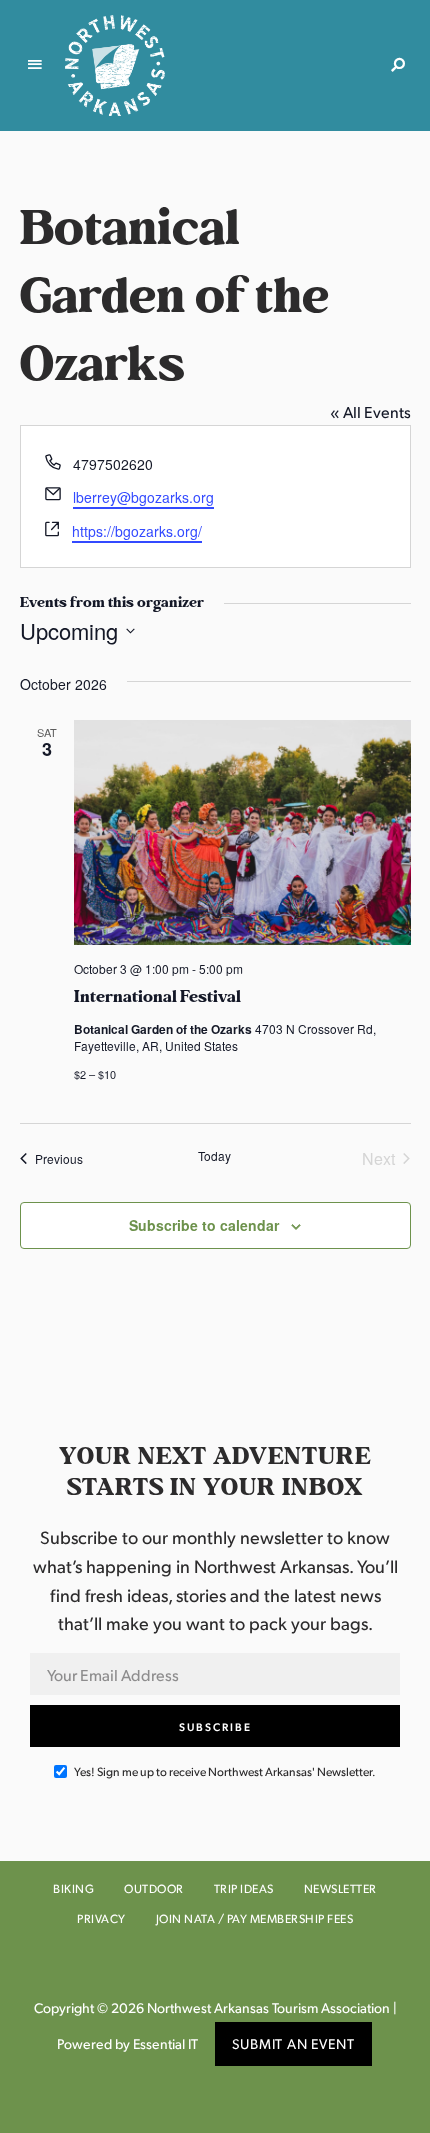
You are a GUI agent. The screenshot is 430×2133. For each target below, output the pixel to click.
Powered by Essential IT (127, 2043)
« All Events (370, 411)
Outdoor (154, 1888)
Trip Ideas (244, 1888)
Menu (35, 65)
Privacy (101, 1918)
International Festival (157, 997)
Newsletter (340, 1888)
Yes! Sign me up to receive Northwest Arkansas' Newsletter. (224, 1771)
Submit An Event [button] (293, 2043)
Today (214, 1156)
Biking (73, 1888)
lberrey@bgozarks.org (143, 497)
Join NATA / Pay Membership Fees (255, 1918)
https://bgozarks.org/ (137, 531)
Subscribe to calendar (204, 1225)
